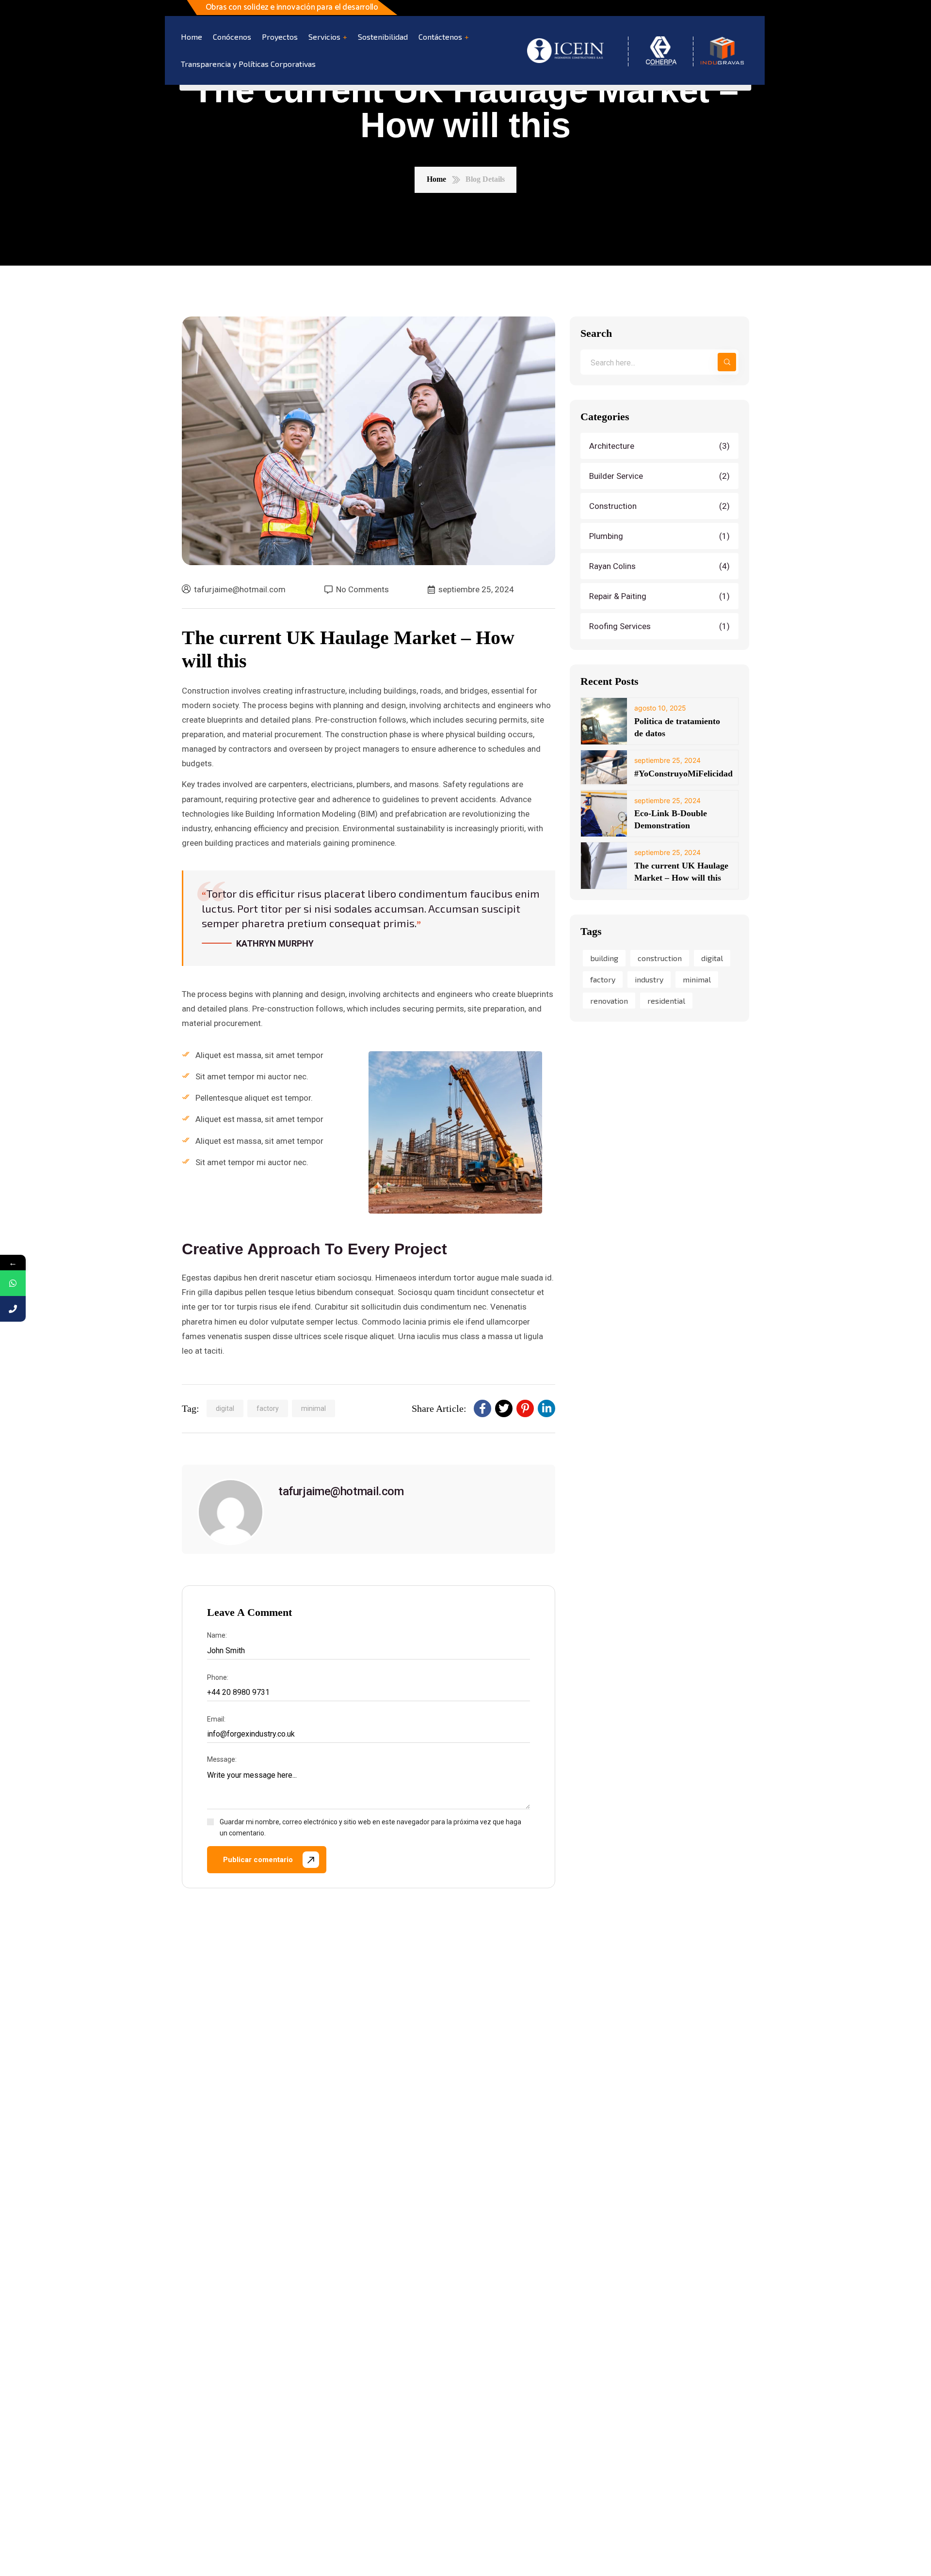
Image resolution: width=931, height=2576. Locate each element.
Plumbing (660, 536)
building (604, 958)
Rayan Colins (660, 566)
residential (666, 1000)
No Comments (362, 590)
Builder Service (660, 475)
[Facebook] (482, 1408)
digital (225, 1408)
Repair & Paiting (660, 596)
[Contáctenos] (13, 1309)
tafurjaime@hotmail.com (240, 589)
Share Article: (439, 1408)
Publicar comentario (258, 1860)
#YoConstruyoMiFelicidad (683, 773)
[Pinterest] (525, 1408)
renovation (609, 1000)
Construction (660, 506)
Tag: (191, 1408)
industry (649, 979)
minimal (313, 1408)
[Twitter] (504, 1408)
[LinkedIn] (546, 1408)
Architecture (660, 445)
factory (268, 1408)
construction (660, 958)
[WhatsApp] (13, 1283)
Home (436, 179)
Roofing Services (660, 626)
